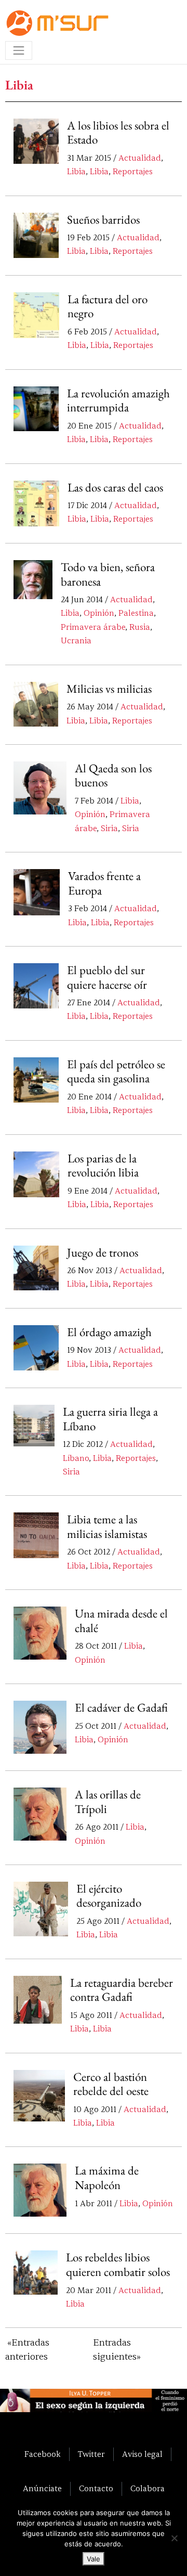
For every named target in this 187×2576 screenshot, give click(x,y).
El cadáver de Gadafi (121, 1707)
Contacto (96, 2489)
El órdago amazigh (109, 1332)
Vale (94, 2559)
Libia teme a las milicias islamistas (107, 1526)
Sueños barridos (103, 219)
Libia (76, 172)
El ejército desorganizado (109, 1896)
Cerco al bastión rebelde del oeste (111, 2084)
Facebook (43, 2454)
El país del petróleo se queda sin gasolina (116, 1071)
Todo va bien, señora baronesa (108, 574)
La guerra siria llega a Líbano (110, 1419)
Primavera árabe (93, 627)
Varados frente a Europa (104, 883)
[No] (174, 2538)
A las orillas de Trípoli (108, 1802)
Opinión (99, 613)
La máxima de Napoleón (107, 2178)
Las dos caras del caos (115, 487)
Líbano (76, 1458)
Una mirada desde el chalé (121, 1621)
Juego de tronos (103, 1252)
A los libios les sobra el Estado (118, 133)
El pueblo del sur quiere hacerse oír (107, 977)
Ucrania (76, 641)
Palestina (136, 613)
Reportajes (133, 172)
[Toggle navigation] (19, 50)
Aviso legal (142, 2454)
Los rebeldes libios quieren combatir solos (118, 2264)
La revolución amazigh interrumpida (118, 400)
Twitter (91, 2454)
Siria (109, 829)
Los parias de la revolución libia (103, 1166)
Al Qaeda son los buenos (113, 775)
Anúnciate (42, 2489)
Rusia (140, 627)
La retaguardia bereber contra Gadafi (122, 1990)
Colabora (148, 2489)
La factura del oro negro (108, 306)
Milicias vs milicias (109, 689)
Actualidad (140, 158)
